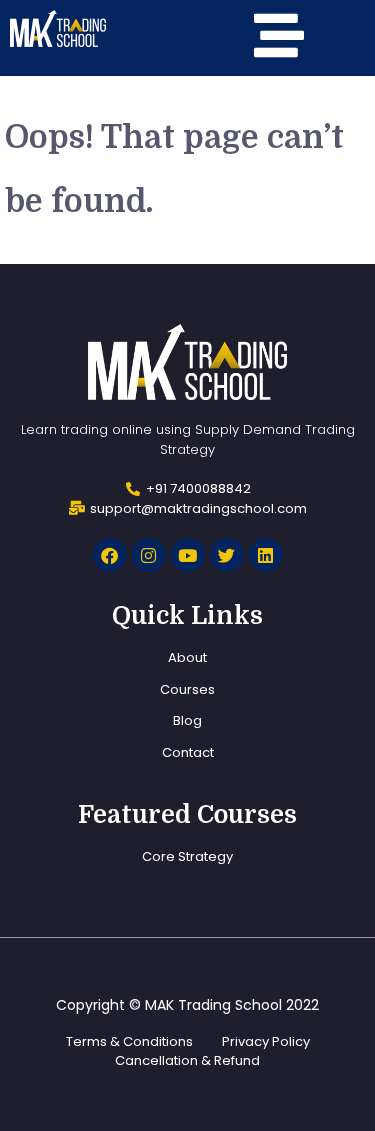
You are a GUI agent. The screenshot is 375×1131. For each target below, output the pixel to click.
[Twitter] (227, 555)
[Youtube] (188, 555)
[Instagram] (149, 555)
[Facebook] (110, 555)
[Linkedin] (266, 555)
